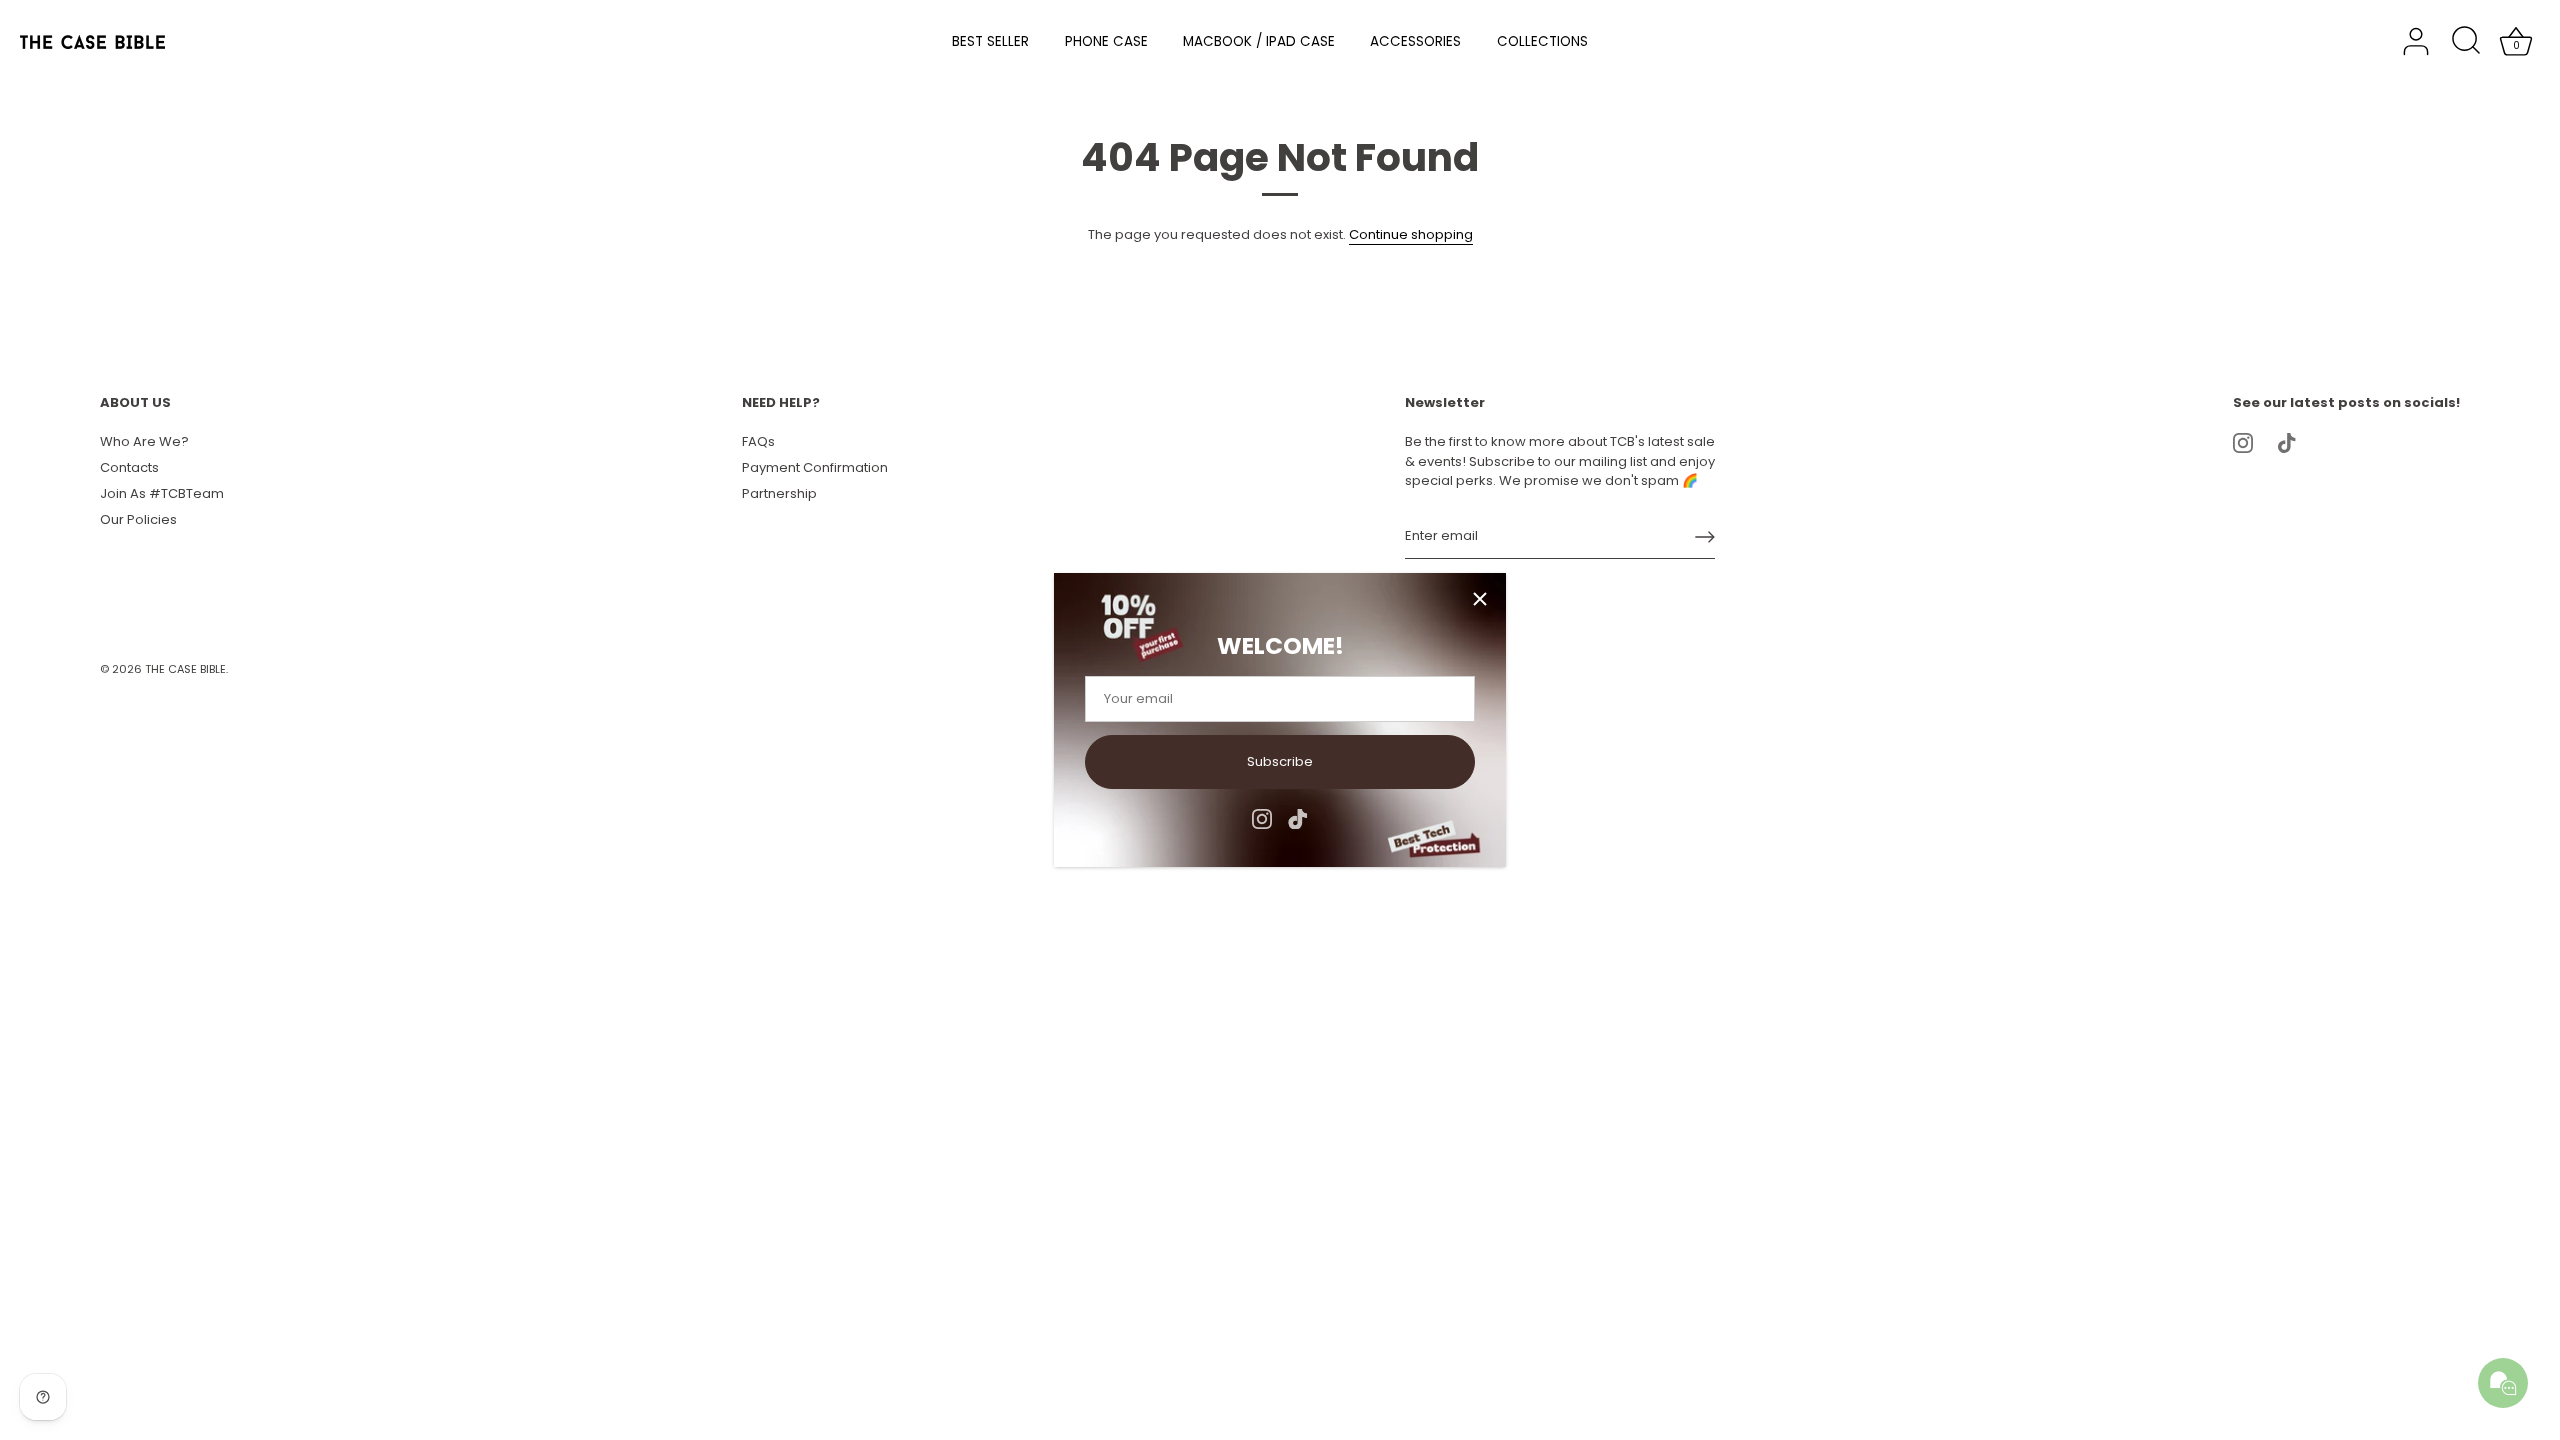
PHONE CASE (1106, 41)
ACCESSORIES (1415, 41)
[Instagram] (1262, 818)
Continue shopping (1411, 234)
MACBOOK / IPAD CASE (1259, 41)
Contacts (129, 467)
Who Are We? (144, 441)
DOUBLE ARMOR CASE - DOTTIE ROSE (284, 1423)
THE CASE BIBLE (185, 669)
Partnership (779, 493)
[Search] (2466, 42)
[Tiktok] (1298, 818)
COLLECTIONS (1542, 41)
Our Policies (138, 519)
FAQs (758, 441)
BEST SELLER (990, 41)
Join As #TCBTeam (162, 493)
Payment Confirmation (815, 467)
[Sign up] (1705, 537)
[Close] (1480, 599)
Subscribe (1280, 761)
